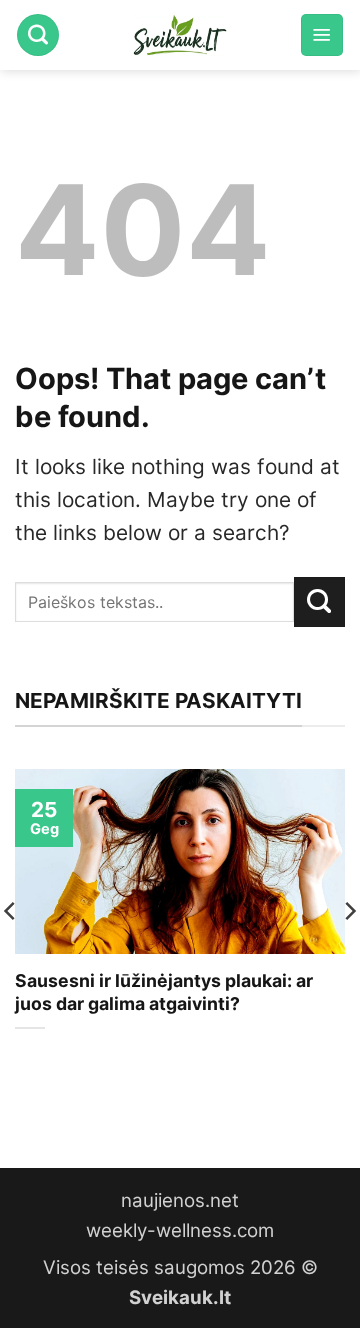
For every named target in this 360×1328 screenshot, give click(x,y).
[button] (322, 35)
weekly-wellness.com (180, 1230)
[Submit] (319, 602)
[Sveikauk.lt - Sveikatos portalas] (180, 35)
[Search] (38, 35)
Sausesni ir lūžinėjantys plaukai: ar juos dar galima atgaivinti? (164, 992)
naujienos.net (180, 1200)
